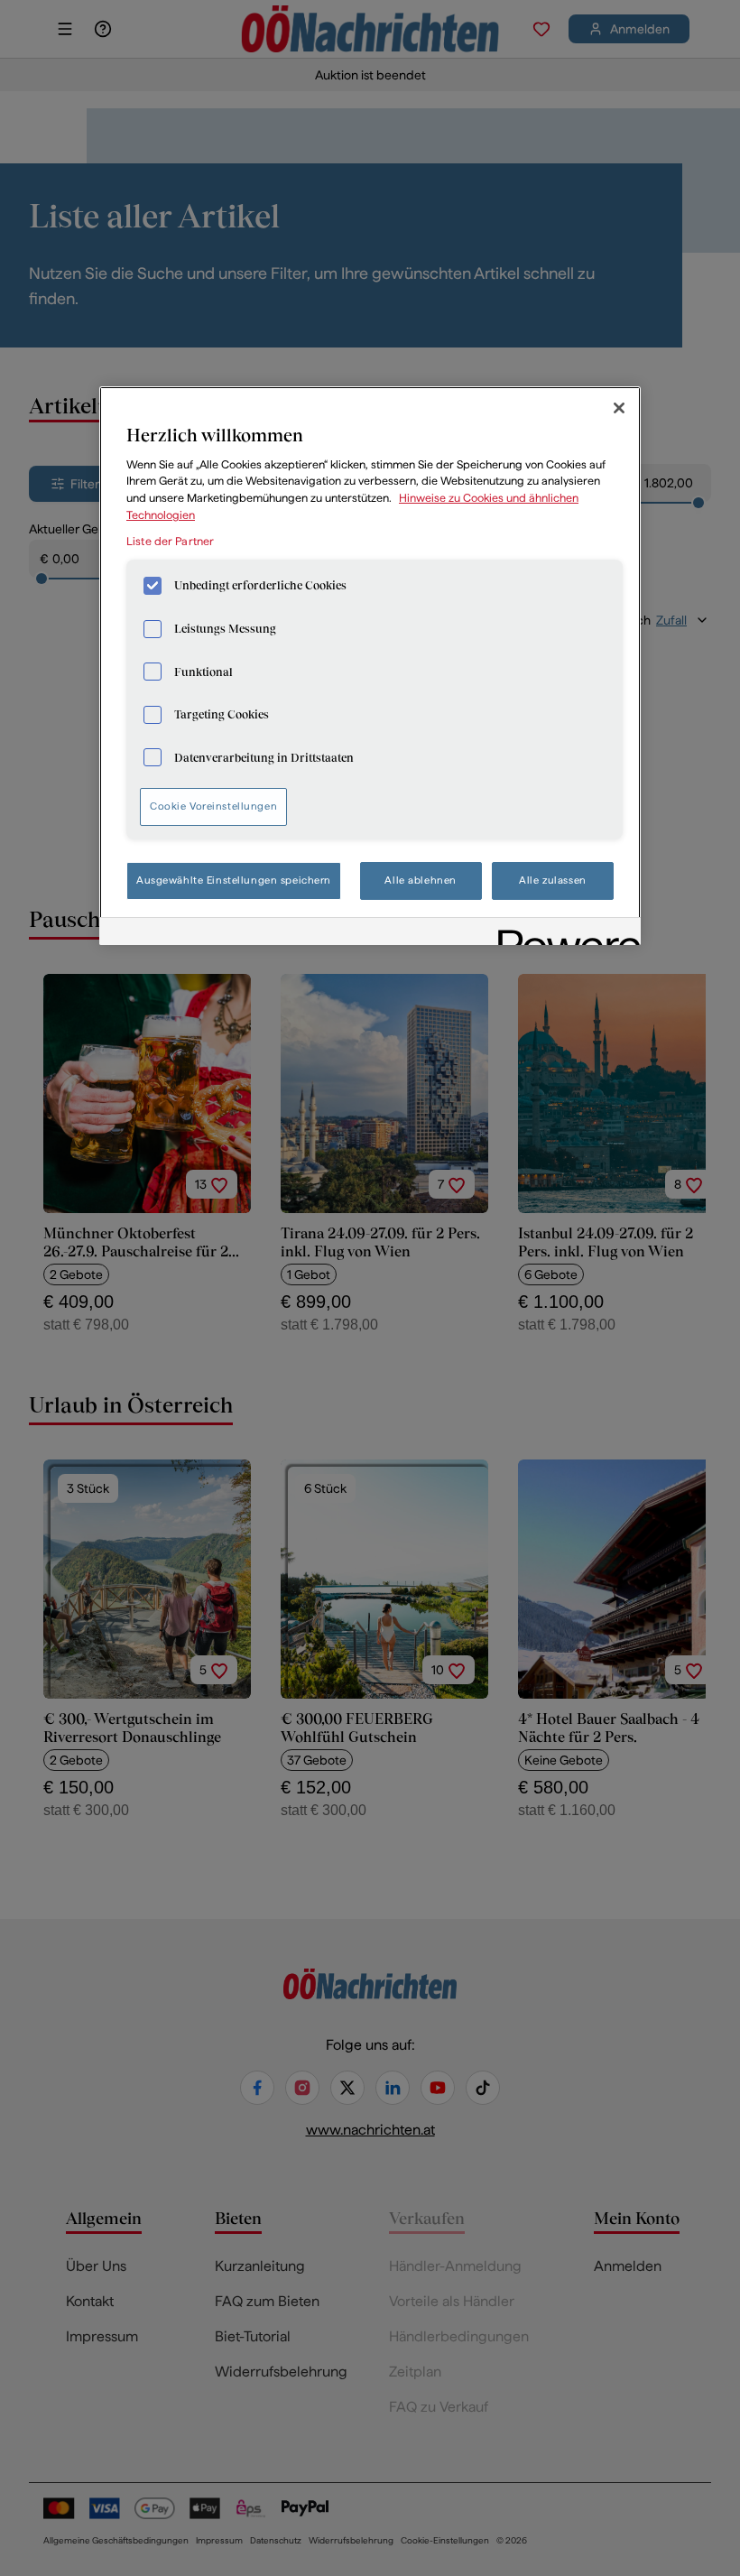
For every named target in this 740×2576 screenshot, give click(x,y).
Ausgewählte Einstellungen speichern (234, 880)
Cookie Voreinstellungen (213, 806)
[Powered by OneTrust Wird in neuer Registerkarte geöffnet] (563, 934)
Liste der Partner (170, 541)
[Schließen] (619, 408)
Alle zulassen (552, 880)
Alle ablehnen (420, 880)
